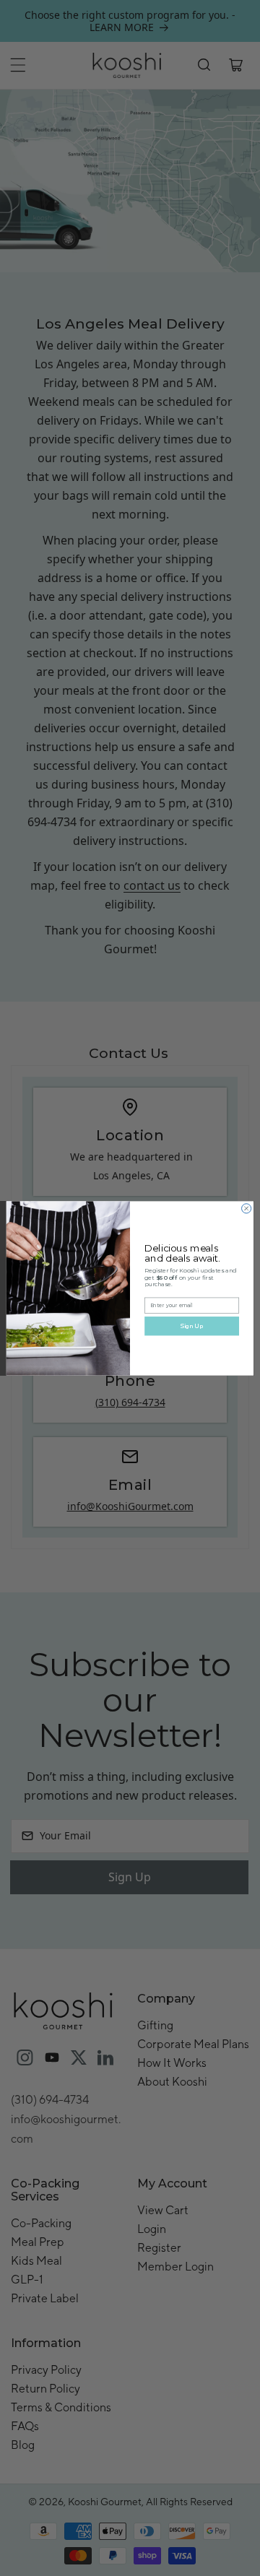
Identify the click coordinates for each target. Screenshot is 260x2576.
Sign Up (192, 1326)
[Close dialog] (247, 1208)
